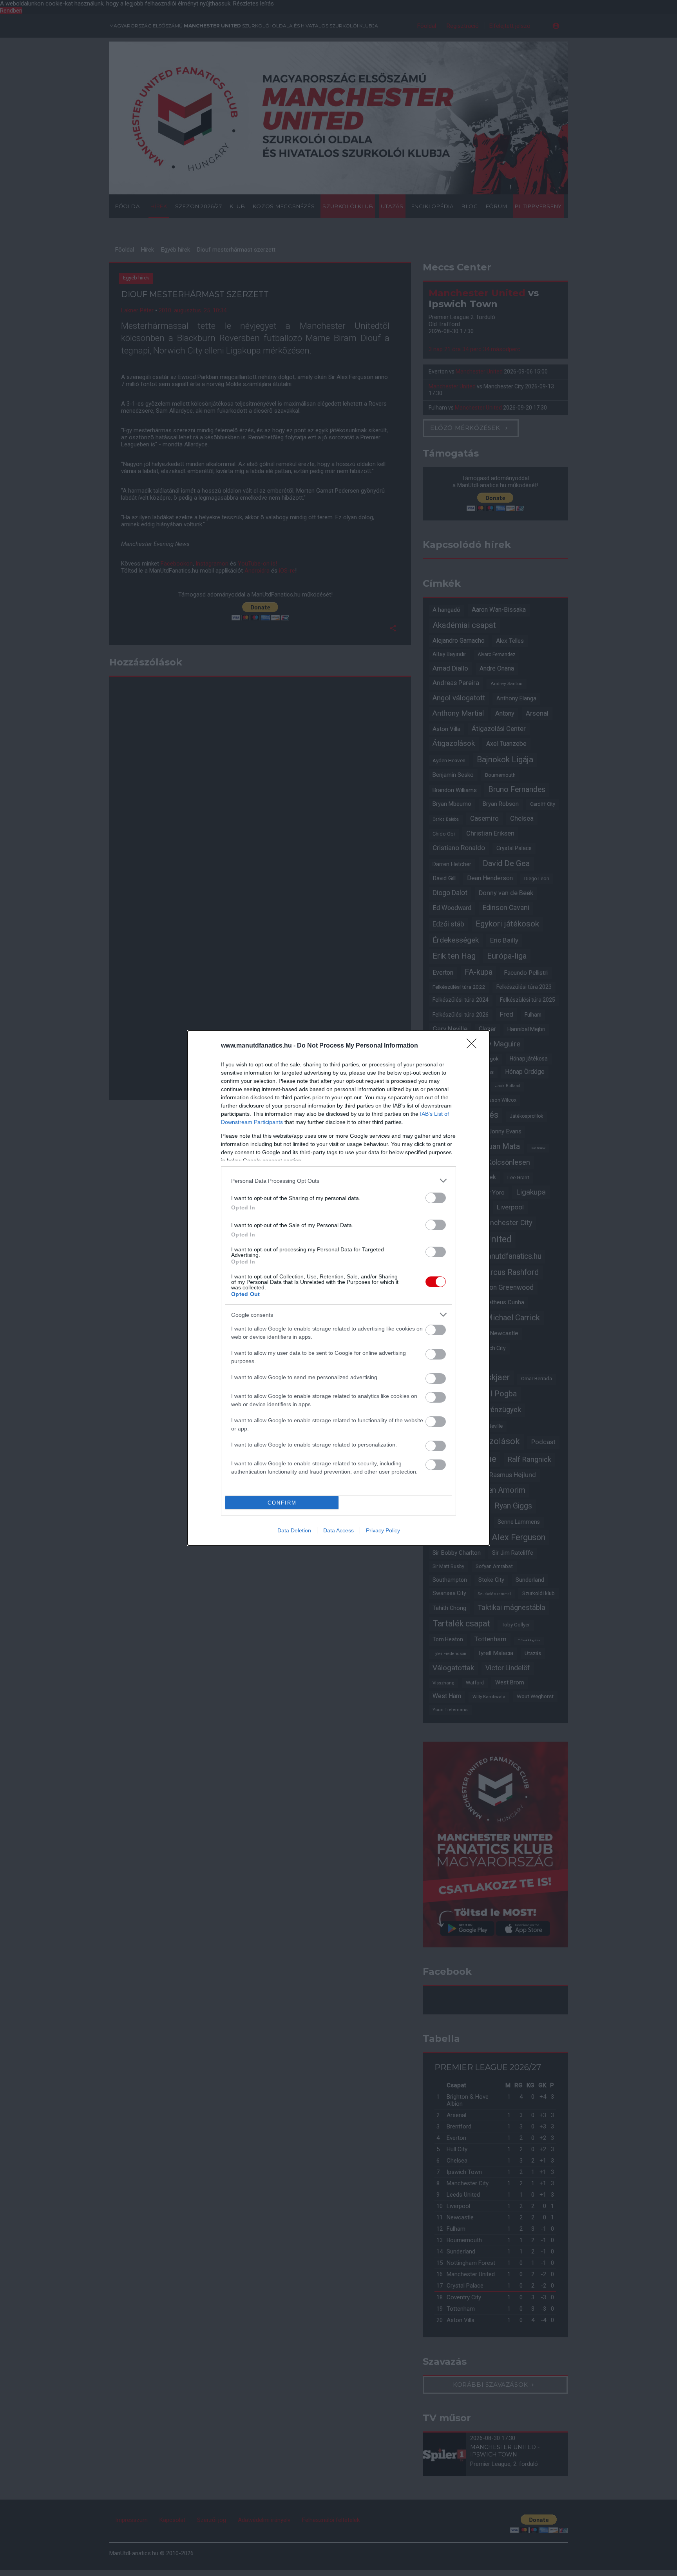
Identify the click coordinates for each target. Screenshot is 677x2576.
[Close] (474, 1046)
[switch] (436, 1198)
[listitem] (338, 1181)
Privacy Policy (383, 1530)
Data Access (338, 1530)
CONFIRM (282, 1503)
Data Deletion (294, 1530)
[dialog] (338, 1288)
